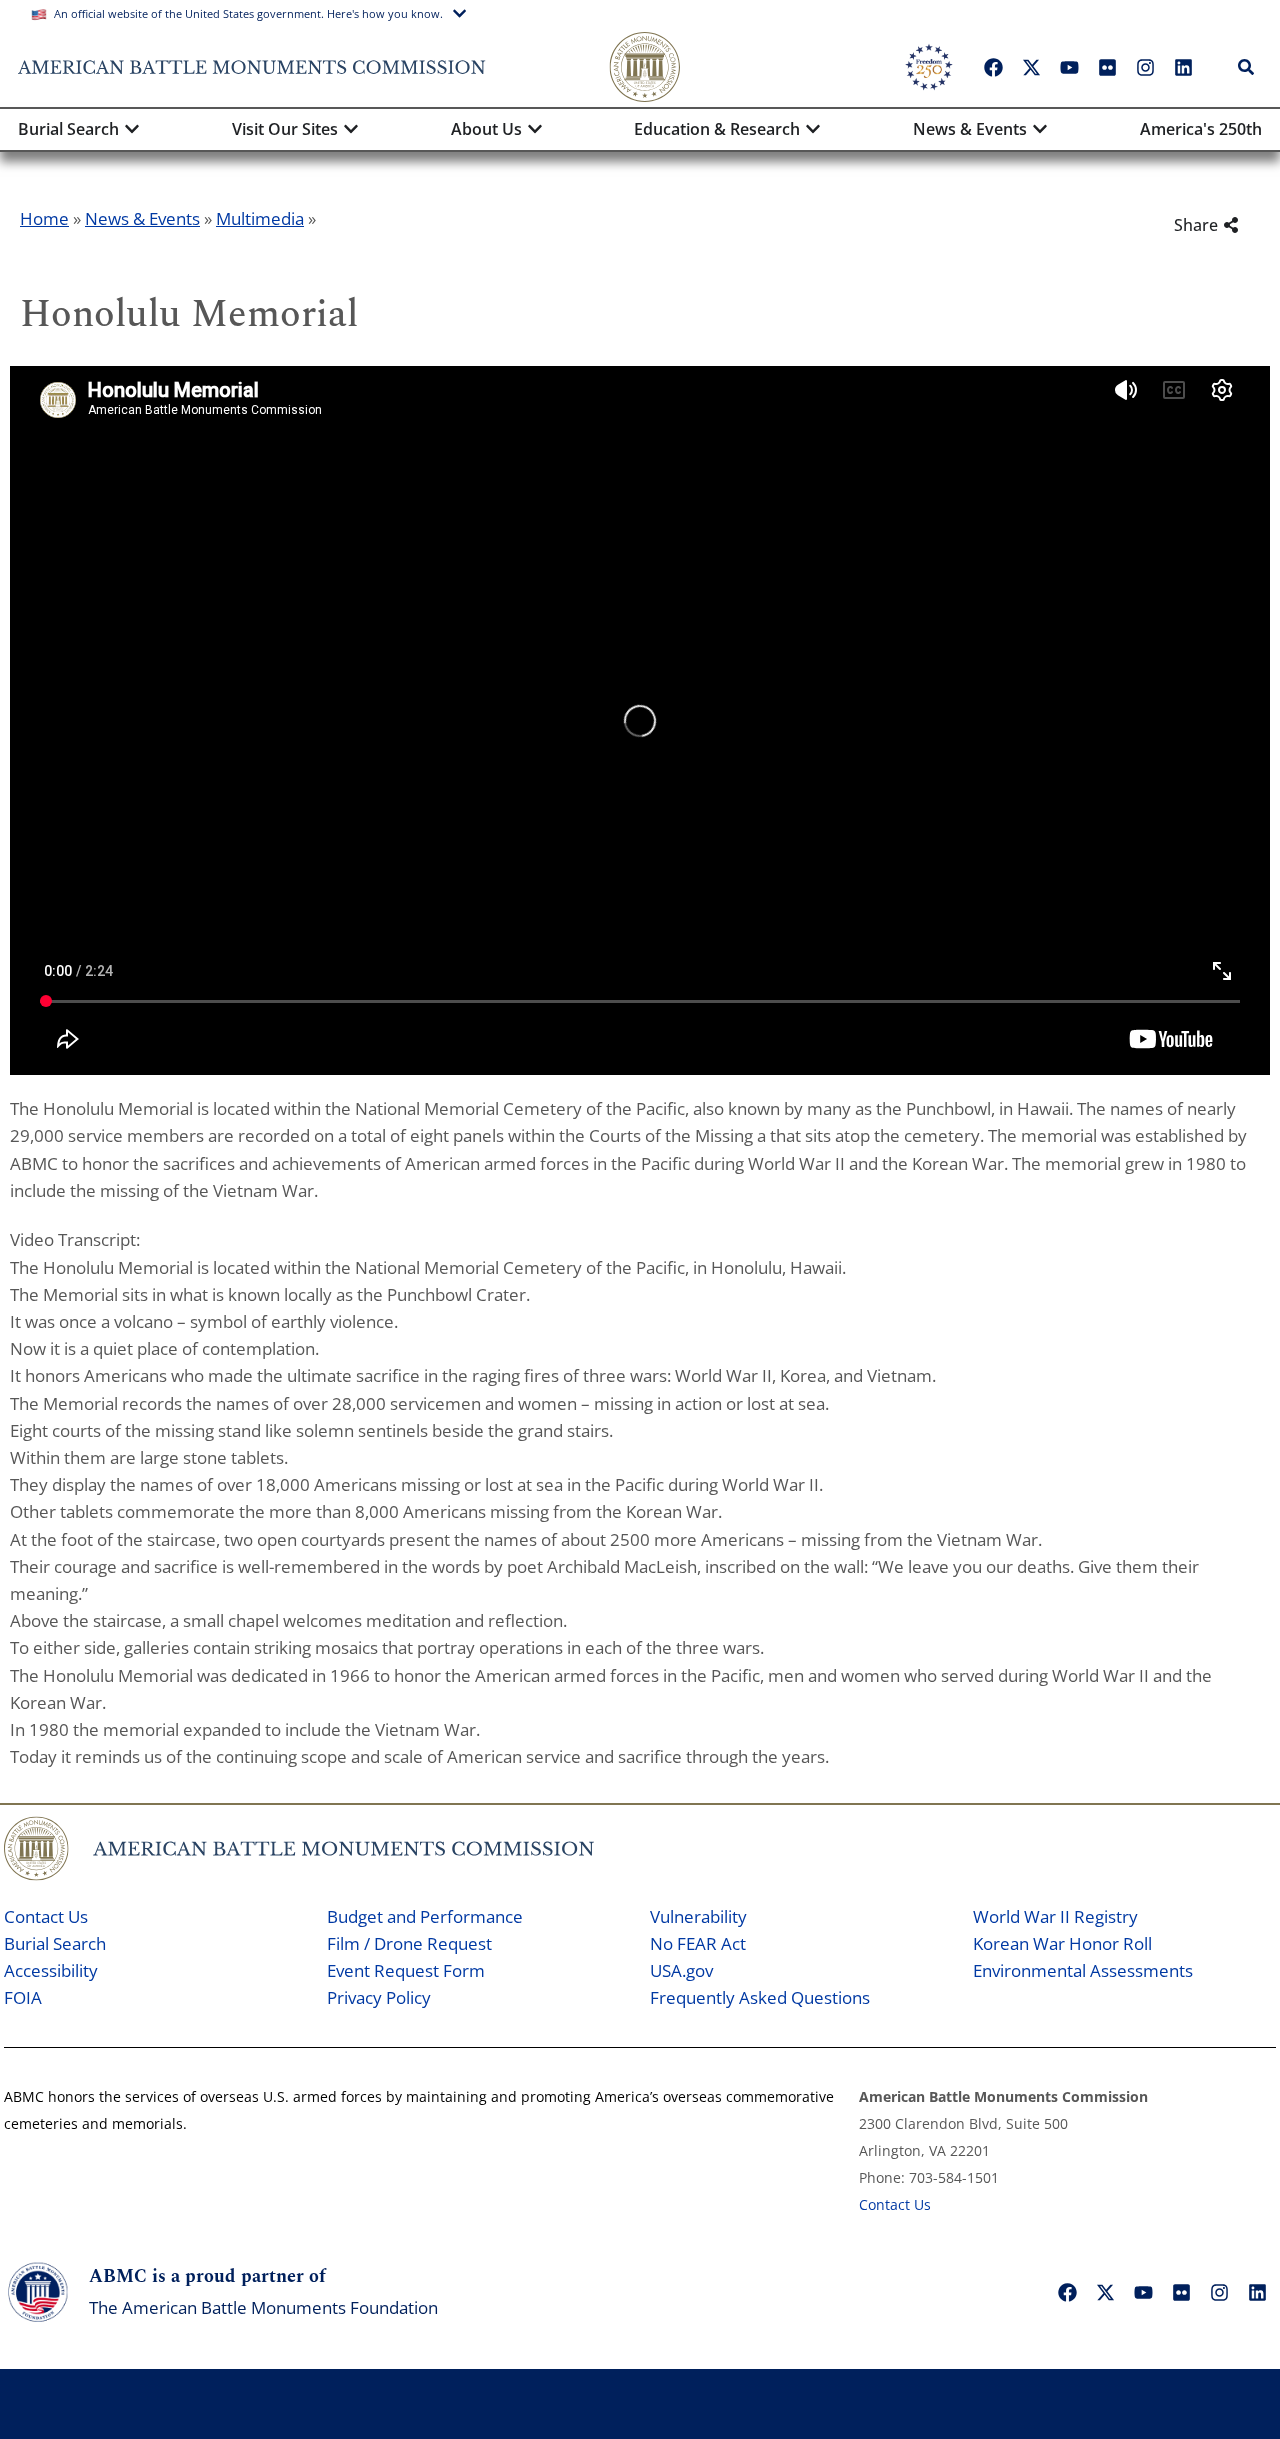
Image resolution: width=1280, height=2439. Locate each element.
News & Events (142, 218)
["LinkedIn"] (1183, 67)
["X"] (1031, 67)
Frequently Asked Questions (760, 1997)
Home (44, 218)
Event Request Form (406, 1970)
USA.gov (681, 1970)
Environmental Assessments (1083, 1970)
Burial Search (55, 1943)
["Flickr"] (1107, 67)
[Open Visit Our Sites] (351, 129)
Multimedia (260, 218)
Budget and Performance (425, 1916)
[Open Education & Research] (813, 129)
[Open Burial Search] (132, 129)
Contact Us (46, 1916)
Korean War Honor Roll (1062, 1943)
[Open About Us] (535, 129)
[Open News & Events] (1040, 129)
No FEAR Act (698, 1943)
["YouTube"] (1069, 67)
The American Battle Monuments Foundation (263, 2307)
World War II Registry (1055, 1916)
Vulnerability (698, 1916)
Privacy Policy (379, 1997)
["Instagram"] (1145, 67)
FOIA (23, 1997)
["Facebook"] (993, 67)
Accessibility (51, 1970)
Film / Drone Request (409, 1943)
